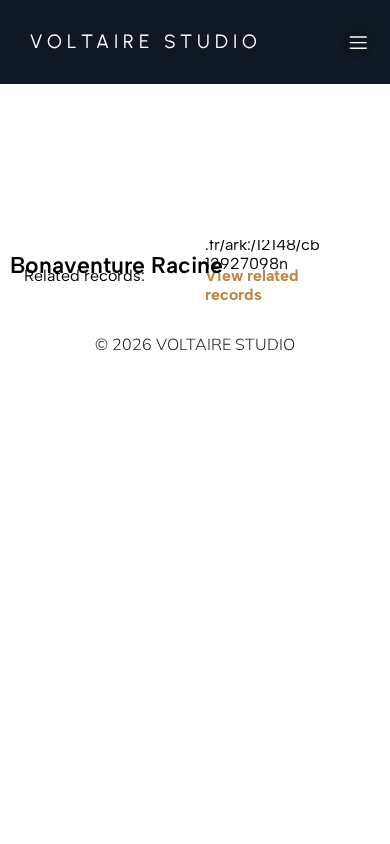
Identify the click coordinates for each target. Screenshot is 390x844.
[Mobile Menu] (358, 42)
